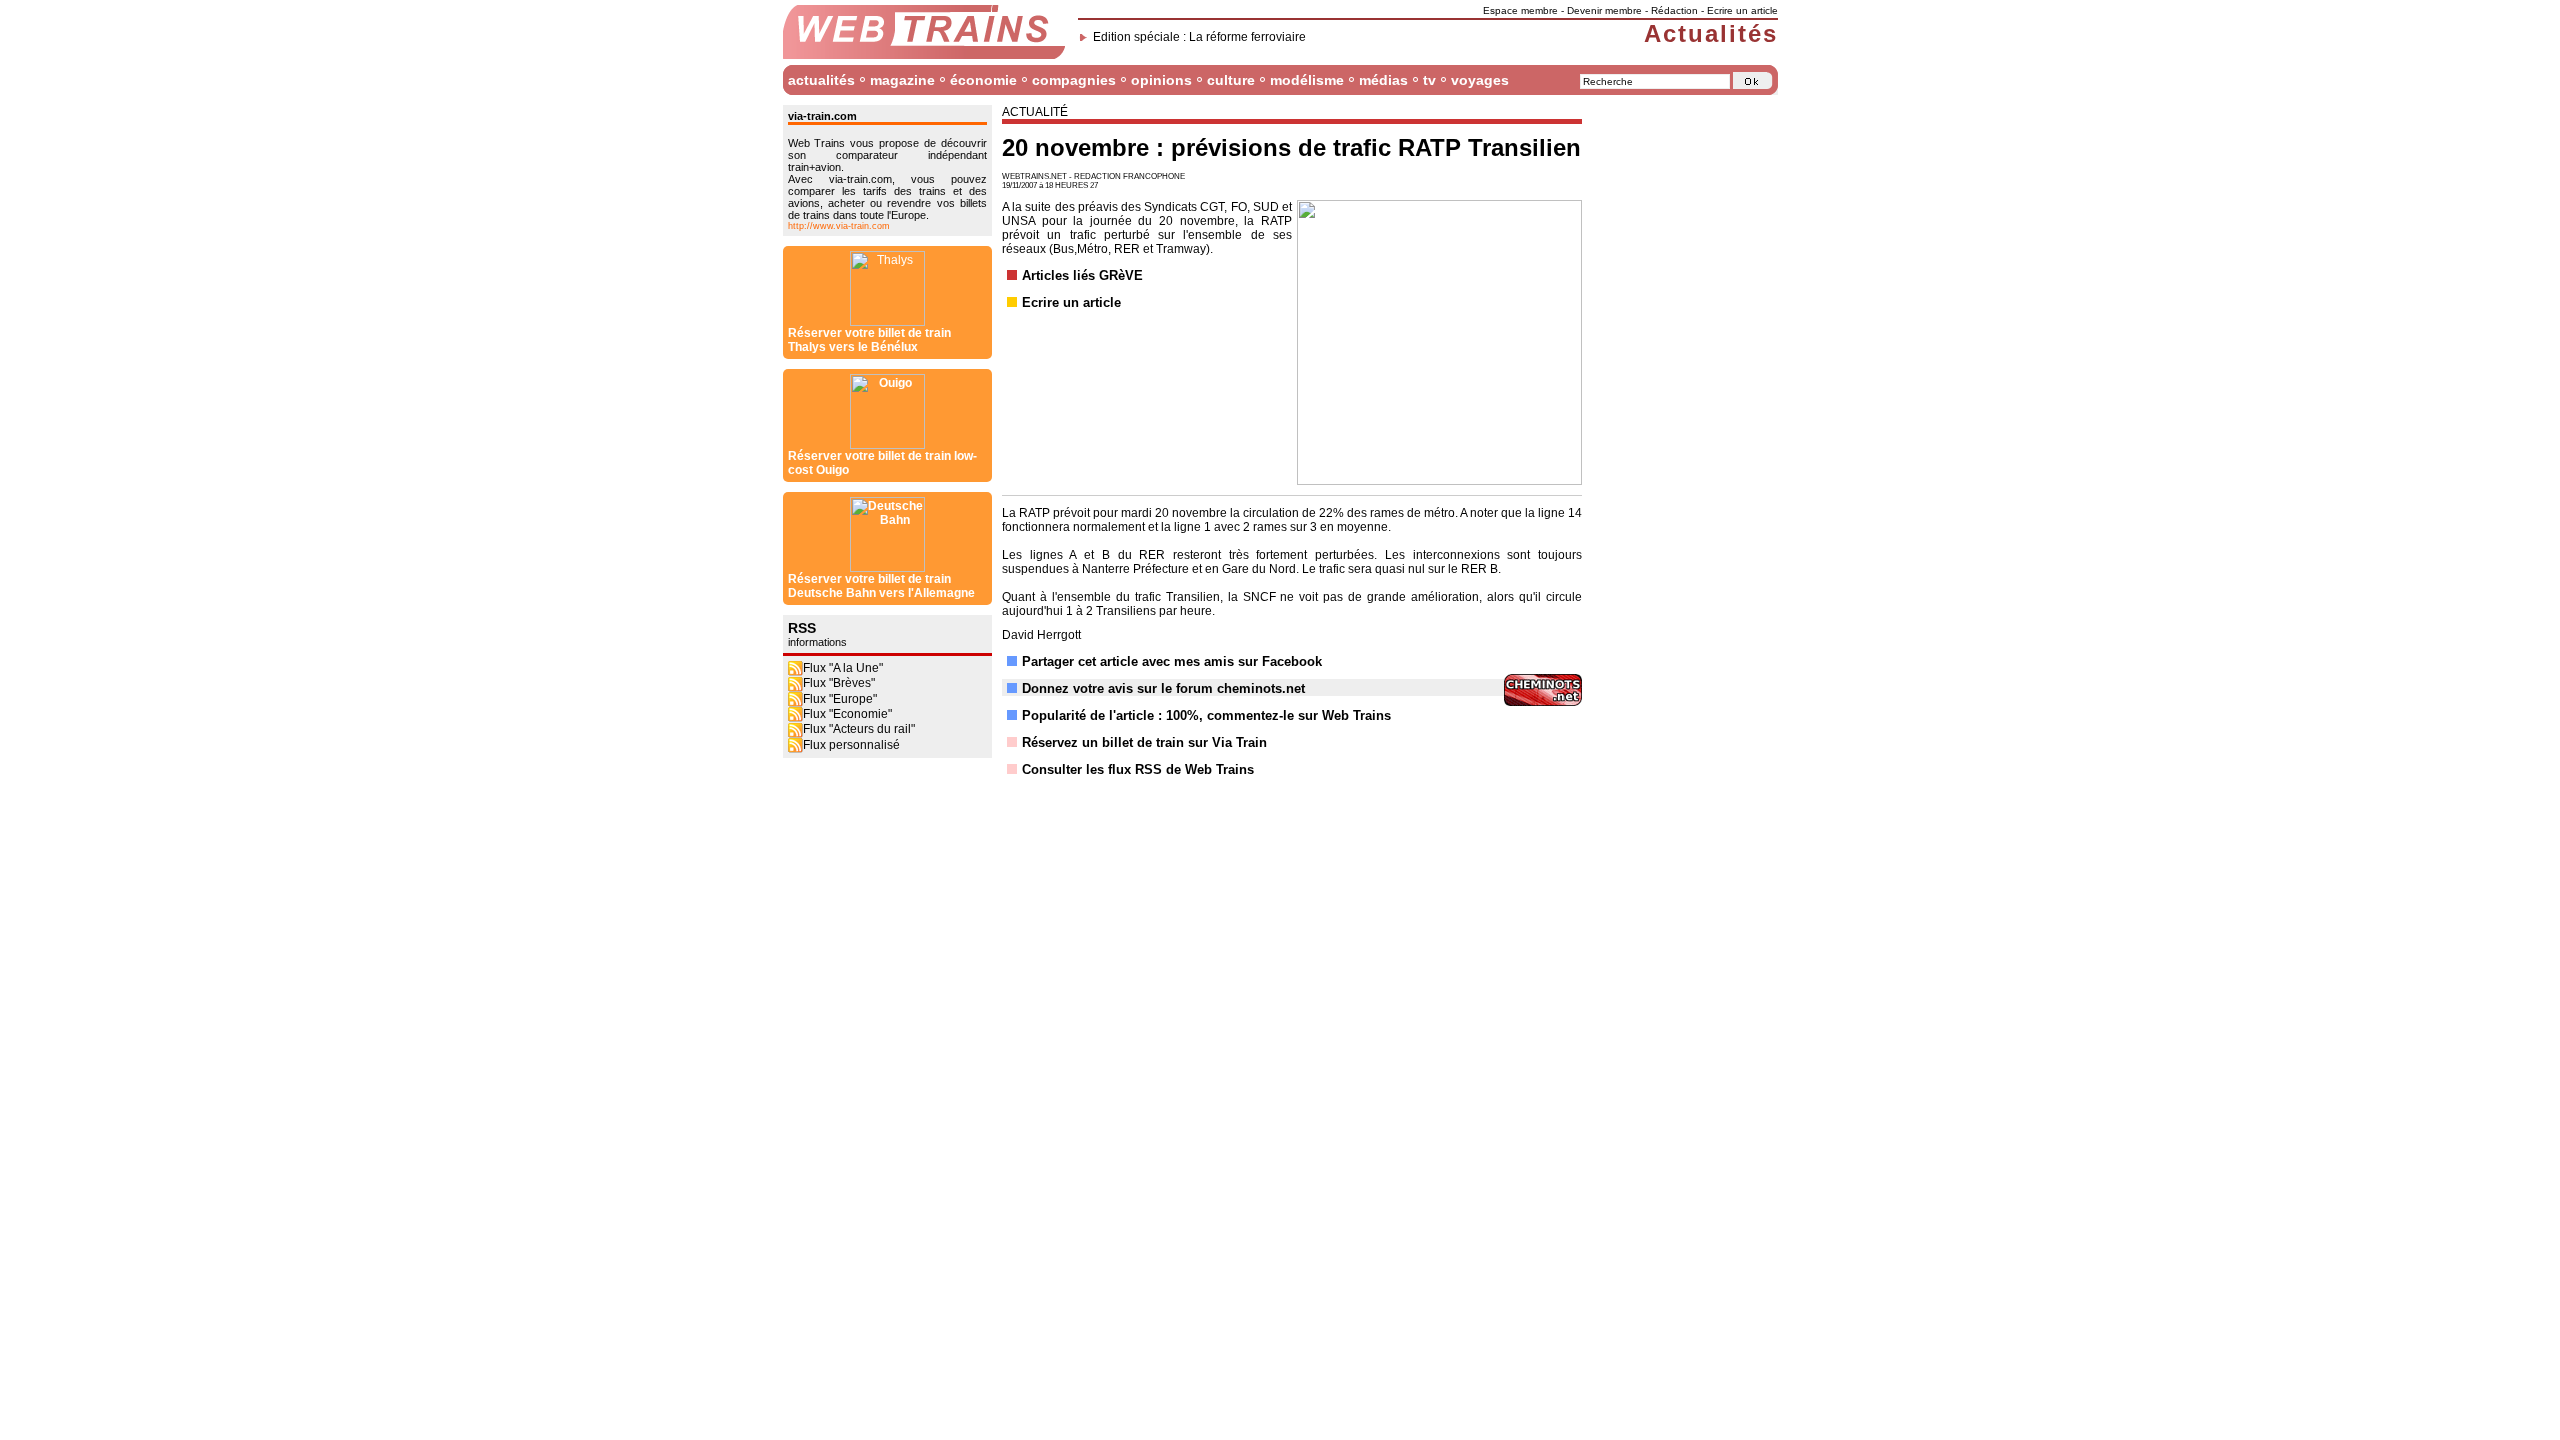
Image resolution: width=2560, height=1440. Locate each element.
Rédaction (1674, 10)
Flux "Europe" (840, 699)
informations (817, 642)
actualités (821, 80)
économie (983, 80)
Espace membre (1520, 10)
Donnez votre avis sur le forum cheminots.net (1163, 688)
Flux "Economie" (847, 714)
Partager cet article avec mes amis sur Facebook (1172, 661)
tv (1429, 80)
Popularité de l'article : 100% (1110, 715)
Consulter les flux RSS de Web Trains (1138, 769)
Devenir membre (1604, 10)
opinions (1161, 80)
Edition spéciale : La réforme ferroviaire (1199, 37)
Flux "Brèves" (839, 683)
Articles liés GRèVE (1082, 275)
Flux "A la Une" (843, 668)
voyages (1480, 80)
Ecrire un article (1742, 10)
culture (1231, 80)
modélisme (1307, 80)
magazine (902, 80)
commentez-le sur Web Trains (1299, 715)
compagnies (1074, 80)
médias (1383, 80)
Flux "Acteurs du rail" (859, 729)
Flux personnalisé (851, 745)
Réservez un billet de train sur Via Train (1144, 742)
